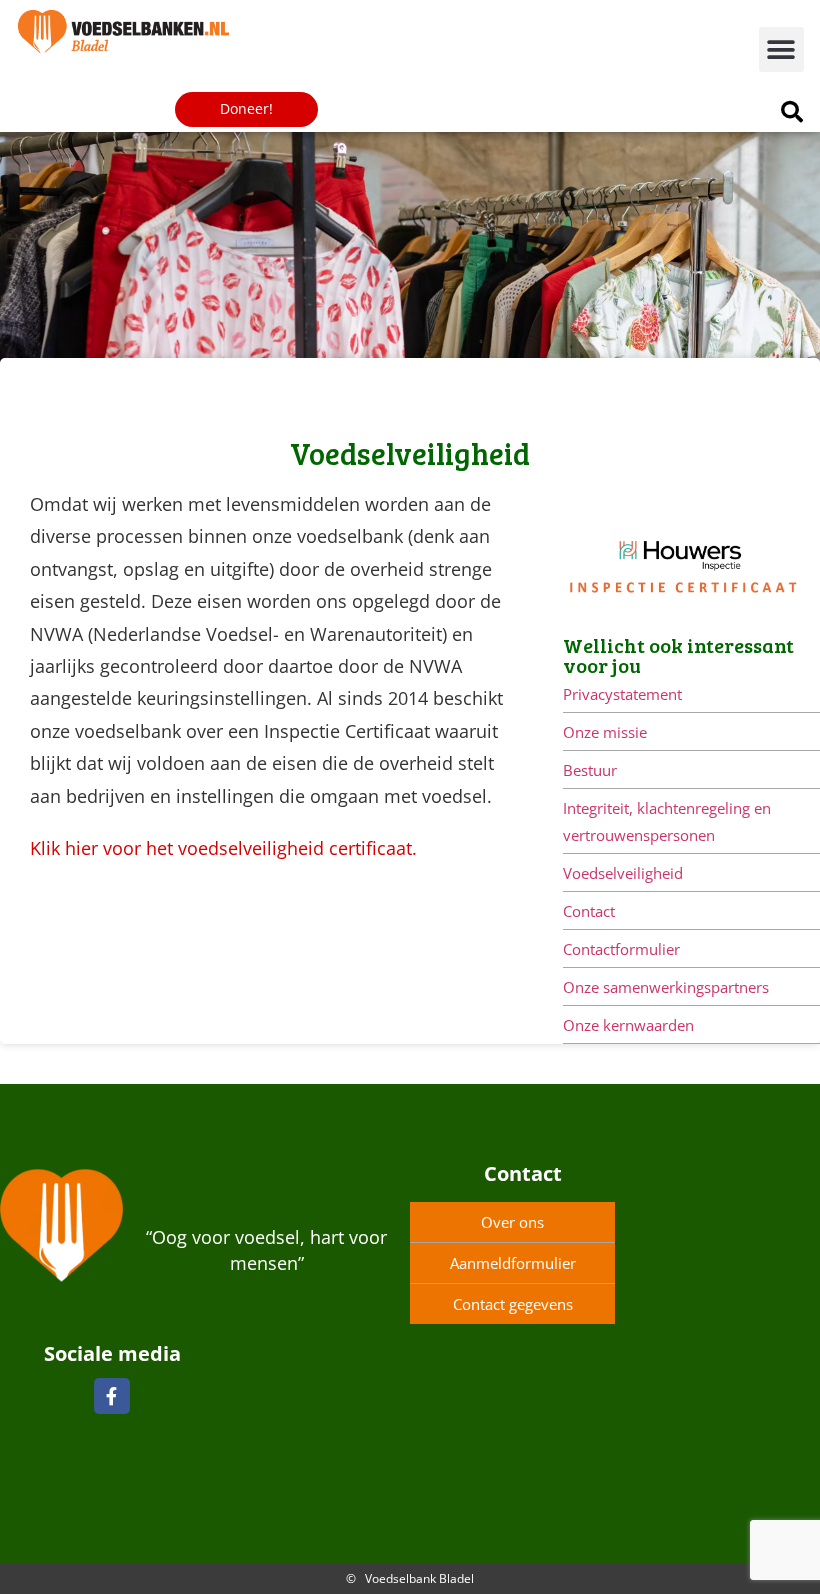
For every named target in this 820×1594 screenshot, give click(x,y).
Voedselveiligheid (623, 873)
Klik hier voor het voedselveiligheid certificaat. (223, 848)
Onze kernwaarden (628, 1025)
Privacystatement (622, 694)
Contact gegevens (513, 1304)
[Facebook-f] (112, 1396)
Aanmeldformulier (513, 1263)
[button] (781, 49)
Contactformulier (621, 949)
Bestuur (590, 770)
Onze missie (605, 732)
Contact (589, 911)
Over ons (512, 1222)
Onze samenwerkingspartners (666, 987)
